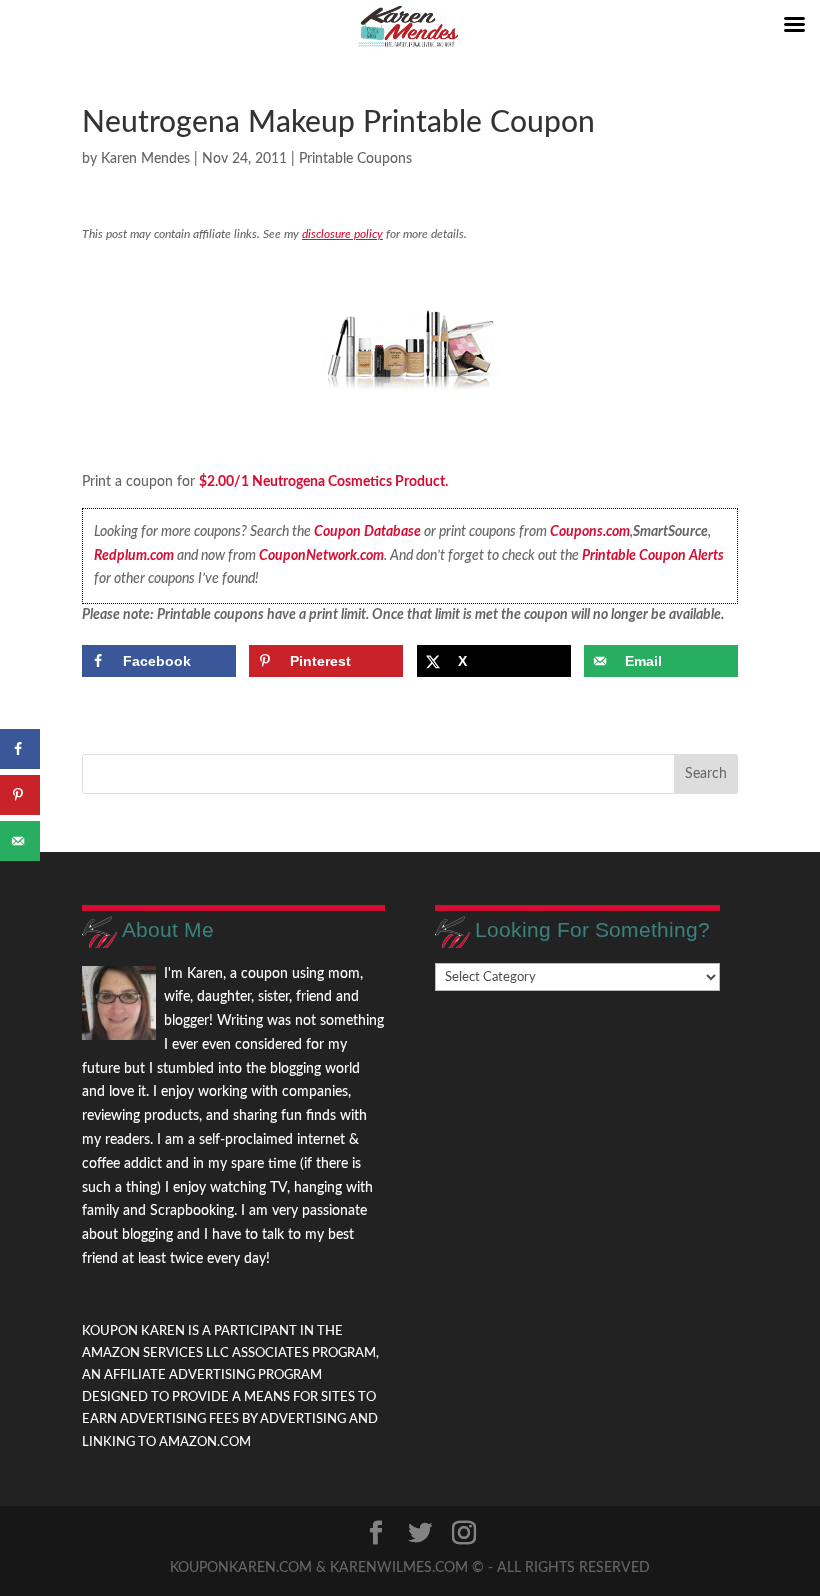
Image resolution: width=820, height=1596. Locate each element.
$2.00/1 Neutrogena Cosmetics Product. (323, 482)
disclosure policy (342, 234)
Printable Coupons (355, 159)
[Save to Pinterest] (20, 795)
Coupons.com (590, 532)
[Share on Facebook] (20, 749)
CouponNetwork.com (321, 556)
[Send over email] (20, 841)
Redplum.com (134, 556)
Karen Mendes (145, 159)
